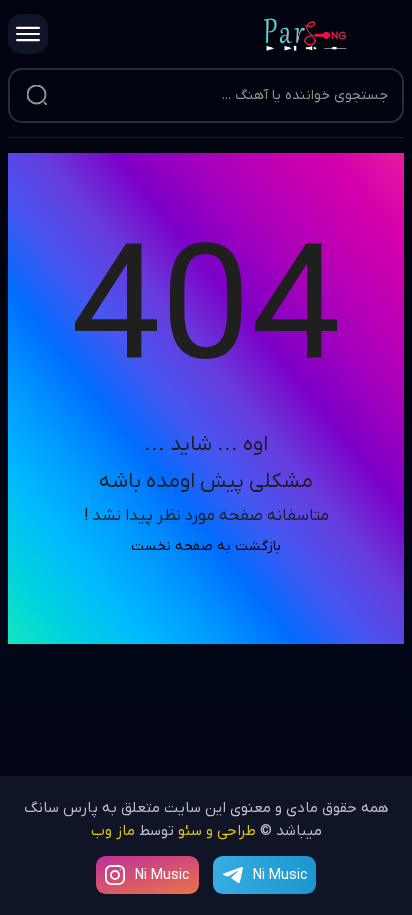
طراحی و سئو (217, 831)
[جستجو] (37, 96)
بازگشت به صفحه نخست (206, 546)
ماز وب (113, 831)
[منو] (28, 34)
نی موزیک (334, 34)
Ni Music (162, 875)
